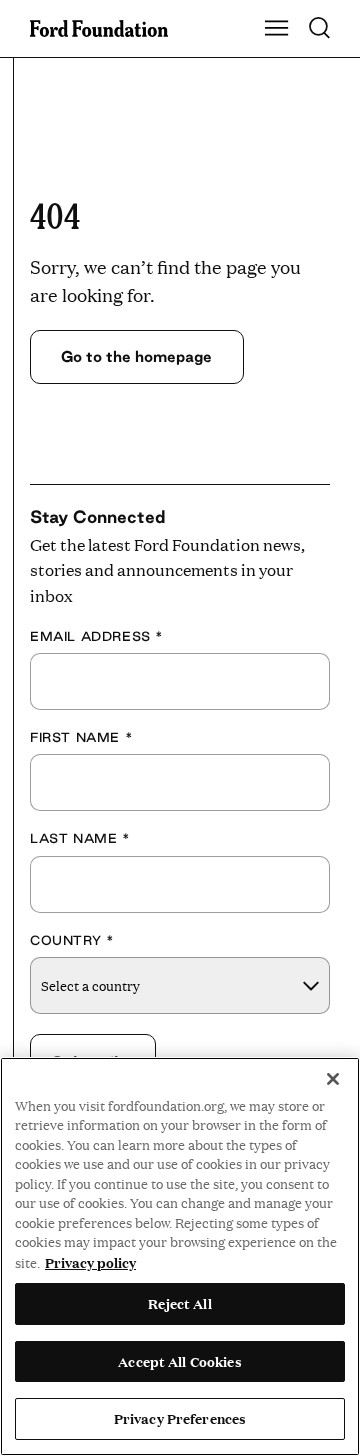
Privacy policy (90, 1262)
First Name (81, 737)
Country (72, 940)
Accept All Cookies (179, 1361)
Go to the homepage (136, 356)
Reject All (179, 1303)
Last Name (80, 838)
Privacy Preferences (180, 1418)
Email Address (97, 636)
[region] (180, 1256)
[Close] (333, 1079)
